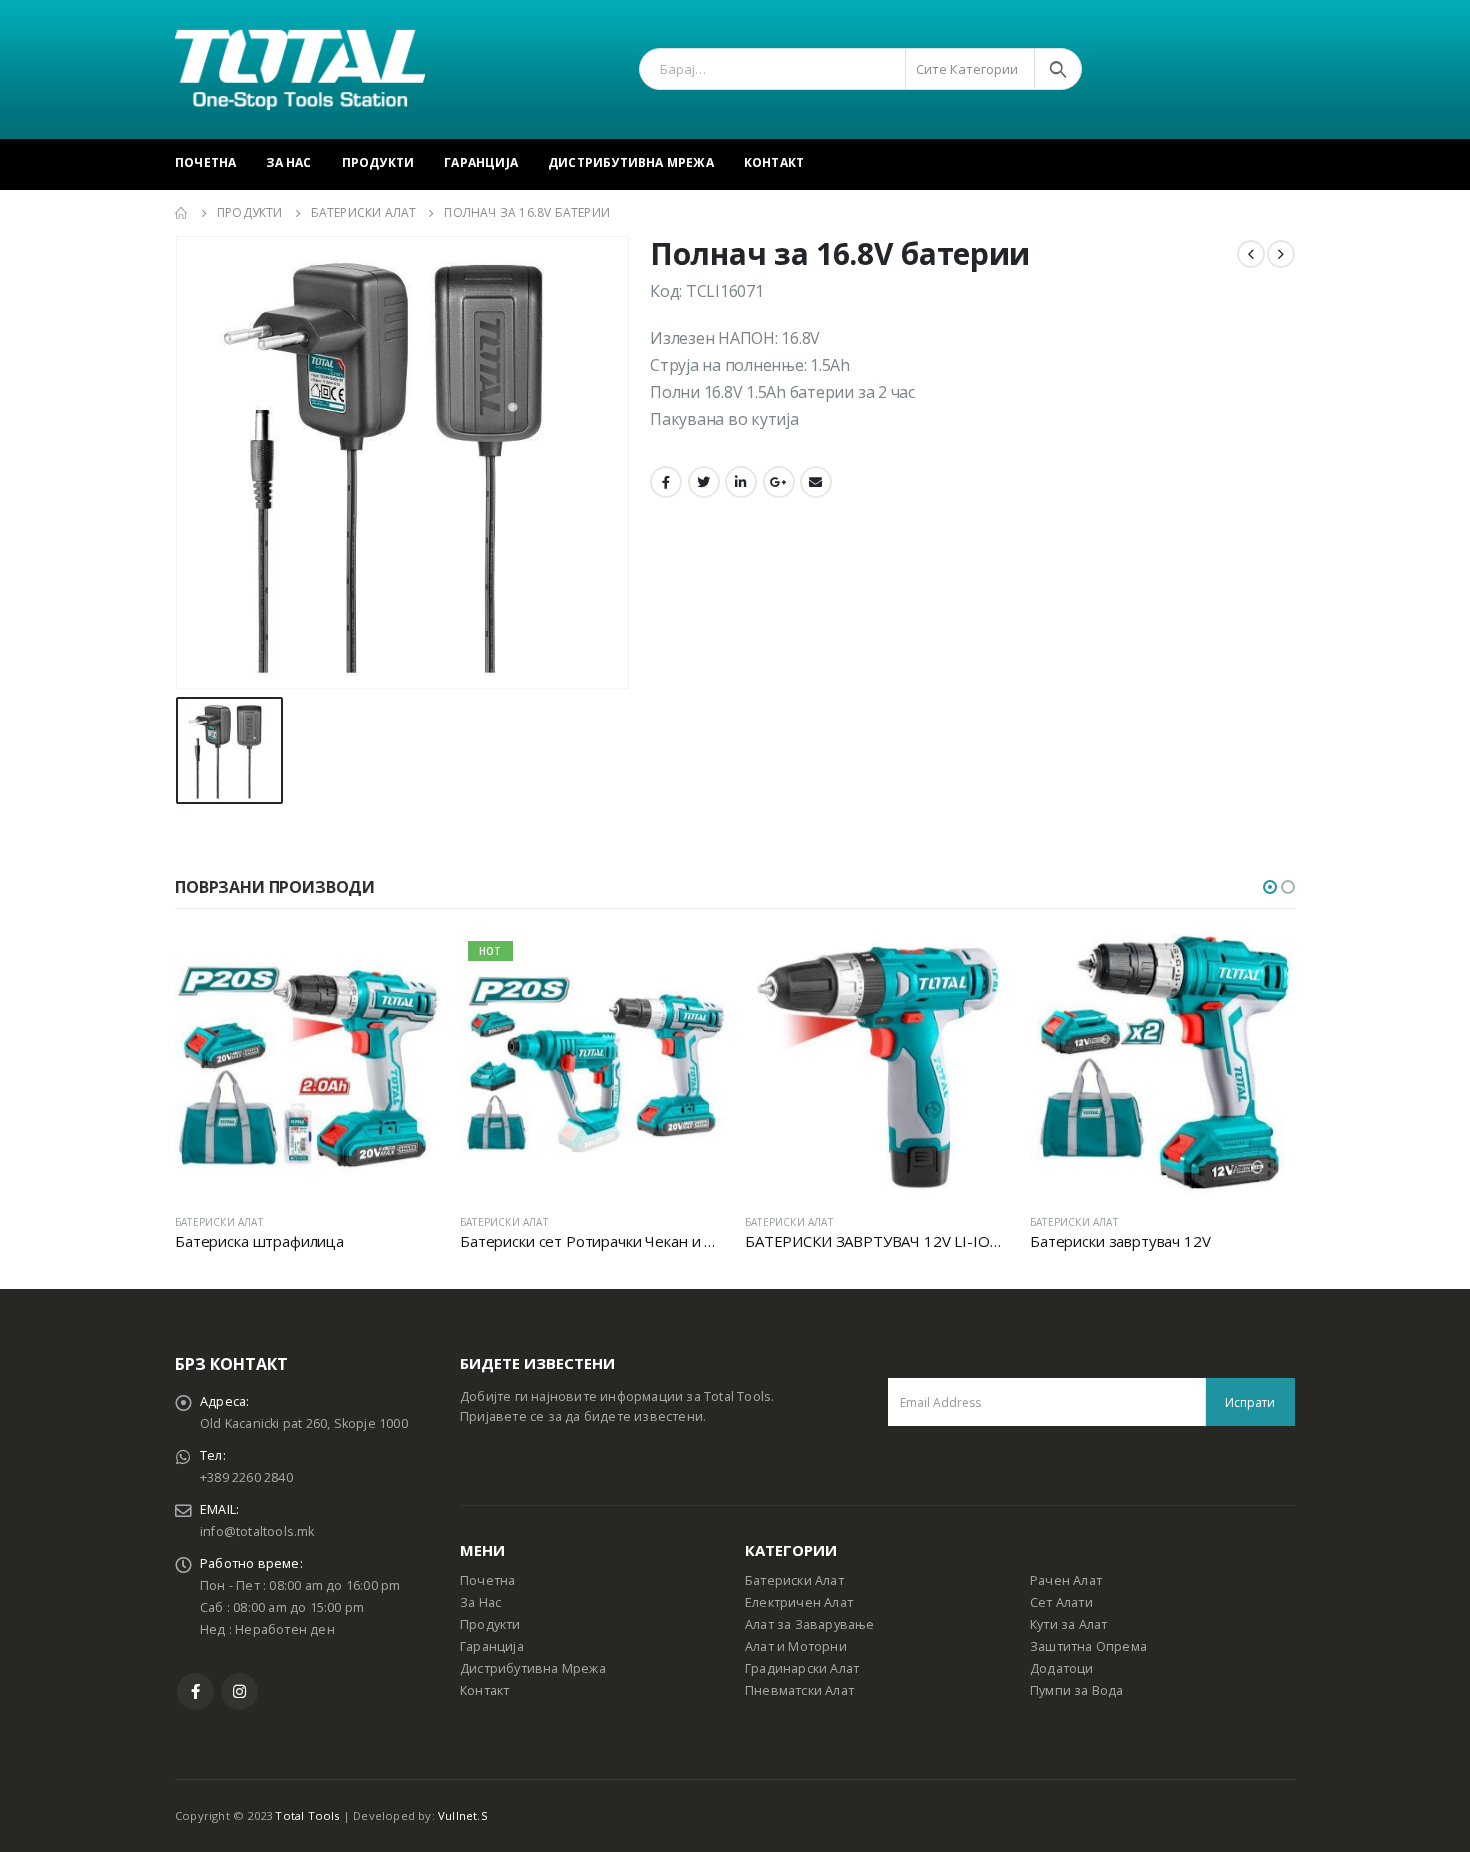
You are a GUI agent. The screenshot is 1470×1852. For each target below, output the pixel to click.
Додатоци (1062, 1668)
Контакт (774, 162)
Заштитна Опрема (1088, 1646)
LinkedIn (741, 482)
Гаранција (481, 162)
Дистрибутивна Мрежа (631, 162)
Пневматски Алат (799, 1690)
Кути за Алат (1068, 1624)
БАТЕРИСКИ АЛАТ (219, 1222)
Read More (407, 966)
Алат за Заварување (810, 1624)
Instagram (239, 1691)
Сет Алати (1061, 1602)
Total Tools (307, 1815)
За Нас (288, 162)
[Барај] (1058, 69)
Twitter (704, 482)
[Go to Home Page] (182, 213)
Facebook (666, 482)
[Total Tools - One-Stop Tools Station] (300, 69)
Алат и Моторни (796, 1646)
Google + (779, 482)
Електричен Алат (799, 1602)
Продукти (378, 162)
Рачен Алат (1066, 1580)
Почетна (205, 162)
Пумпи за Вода (1077, 1690)
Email (816, 482)
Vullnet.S (463, 1815)
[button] (1270, 887)
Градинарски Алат (802, 1668)
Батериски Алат (794, 1580)
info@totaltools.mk (257, 1531)
